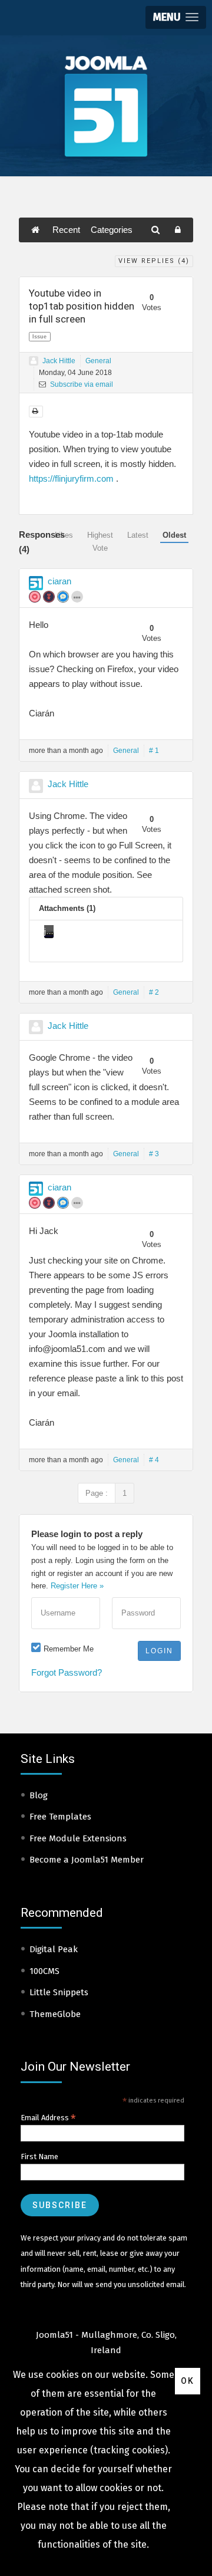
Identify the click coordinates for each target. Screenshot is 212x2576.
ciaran (59, 581)
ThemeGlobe (55, 2014)
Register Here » (77, 1586)
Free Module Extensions (78, 1838)
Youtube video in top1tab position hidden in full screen (82, 306)
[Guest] (34, 361)
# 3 (154, 1154)
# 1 (154, 751)
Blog (39, 1795)
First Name (39, 2156)
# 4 (154, 1460)
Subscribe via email (81, 384)
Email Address (48, 2118)
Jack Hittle (59, 361)
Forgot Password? (67, 1672)
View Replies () (154, 261)
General (98, 361)
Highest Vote (100, 542)
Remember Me (69, 1649)
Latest (138, 535)
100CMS (44, 1971)
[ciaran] (36, 583)
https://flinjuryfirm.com (71, 478)
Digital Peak (54, 1949)
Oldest (174, 535)
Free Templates (60, 1817)
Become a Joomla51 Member (87, 1860)
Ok (188, 2381)
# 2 (154, 992)
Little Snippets (59, 1992)
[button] (176, 17)
